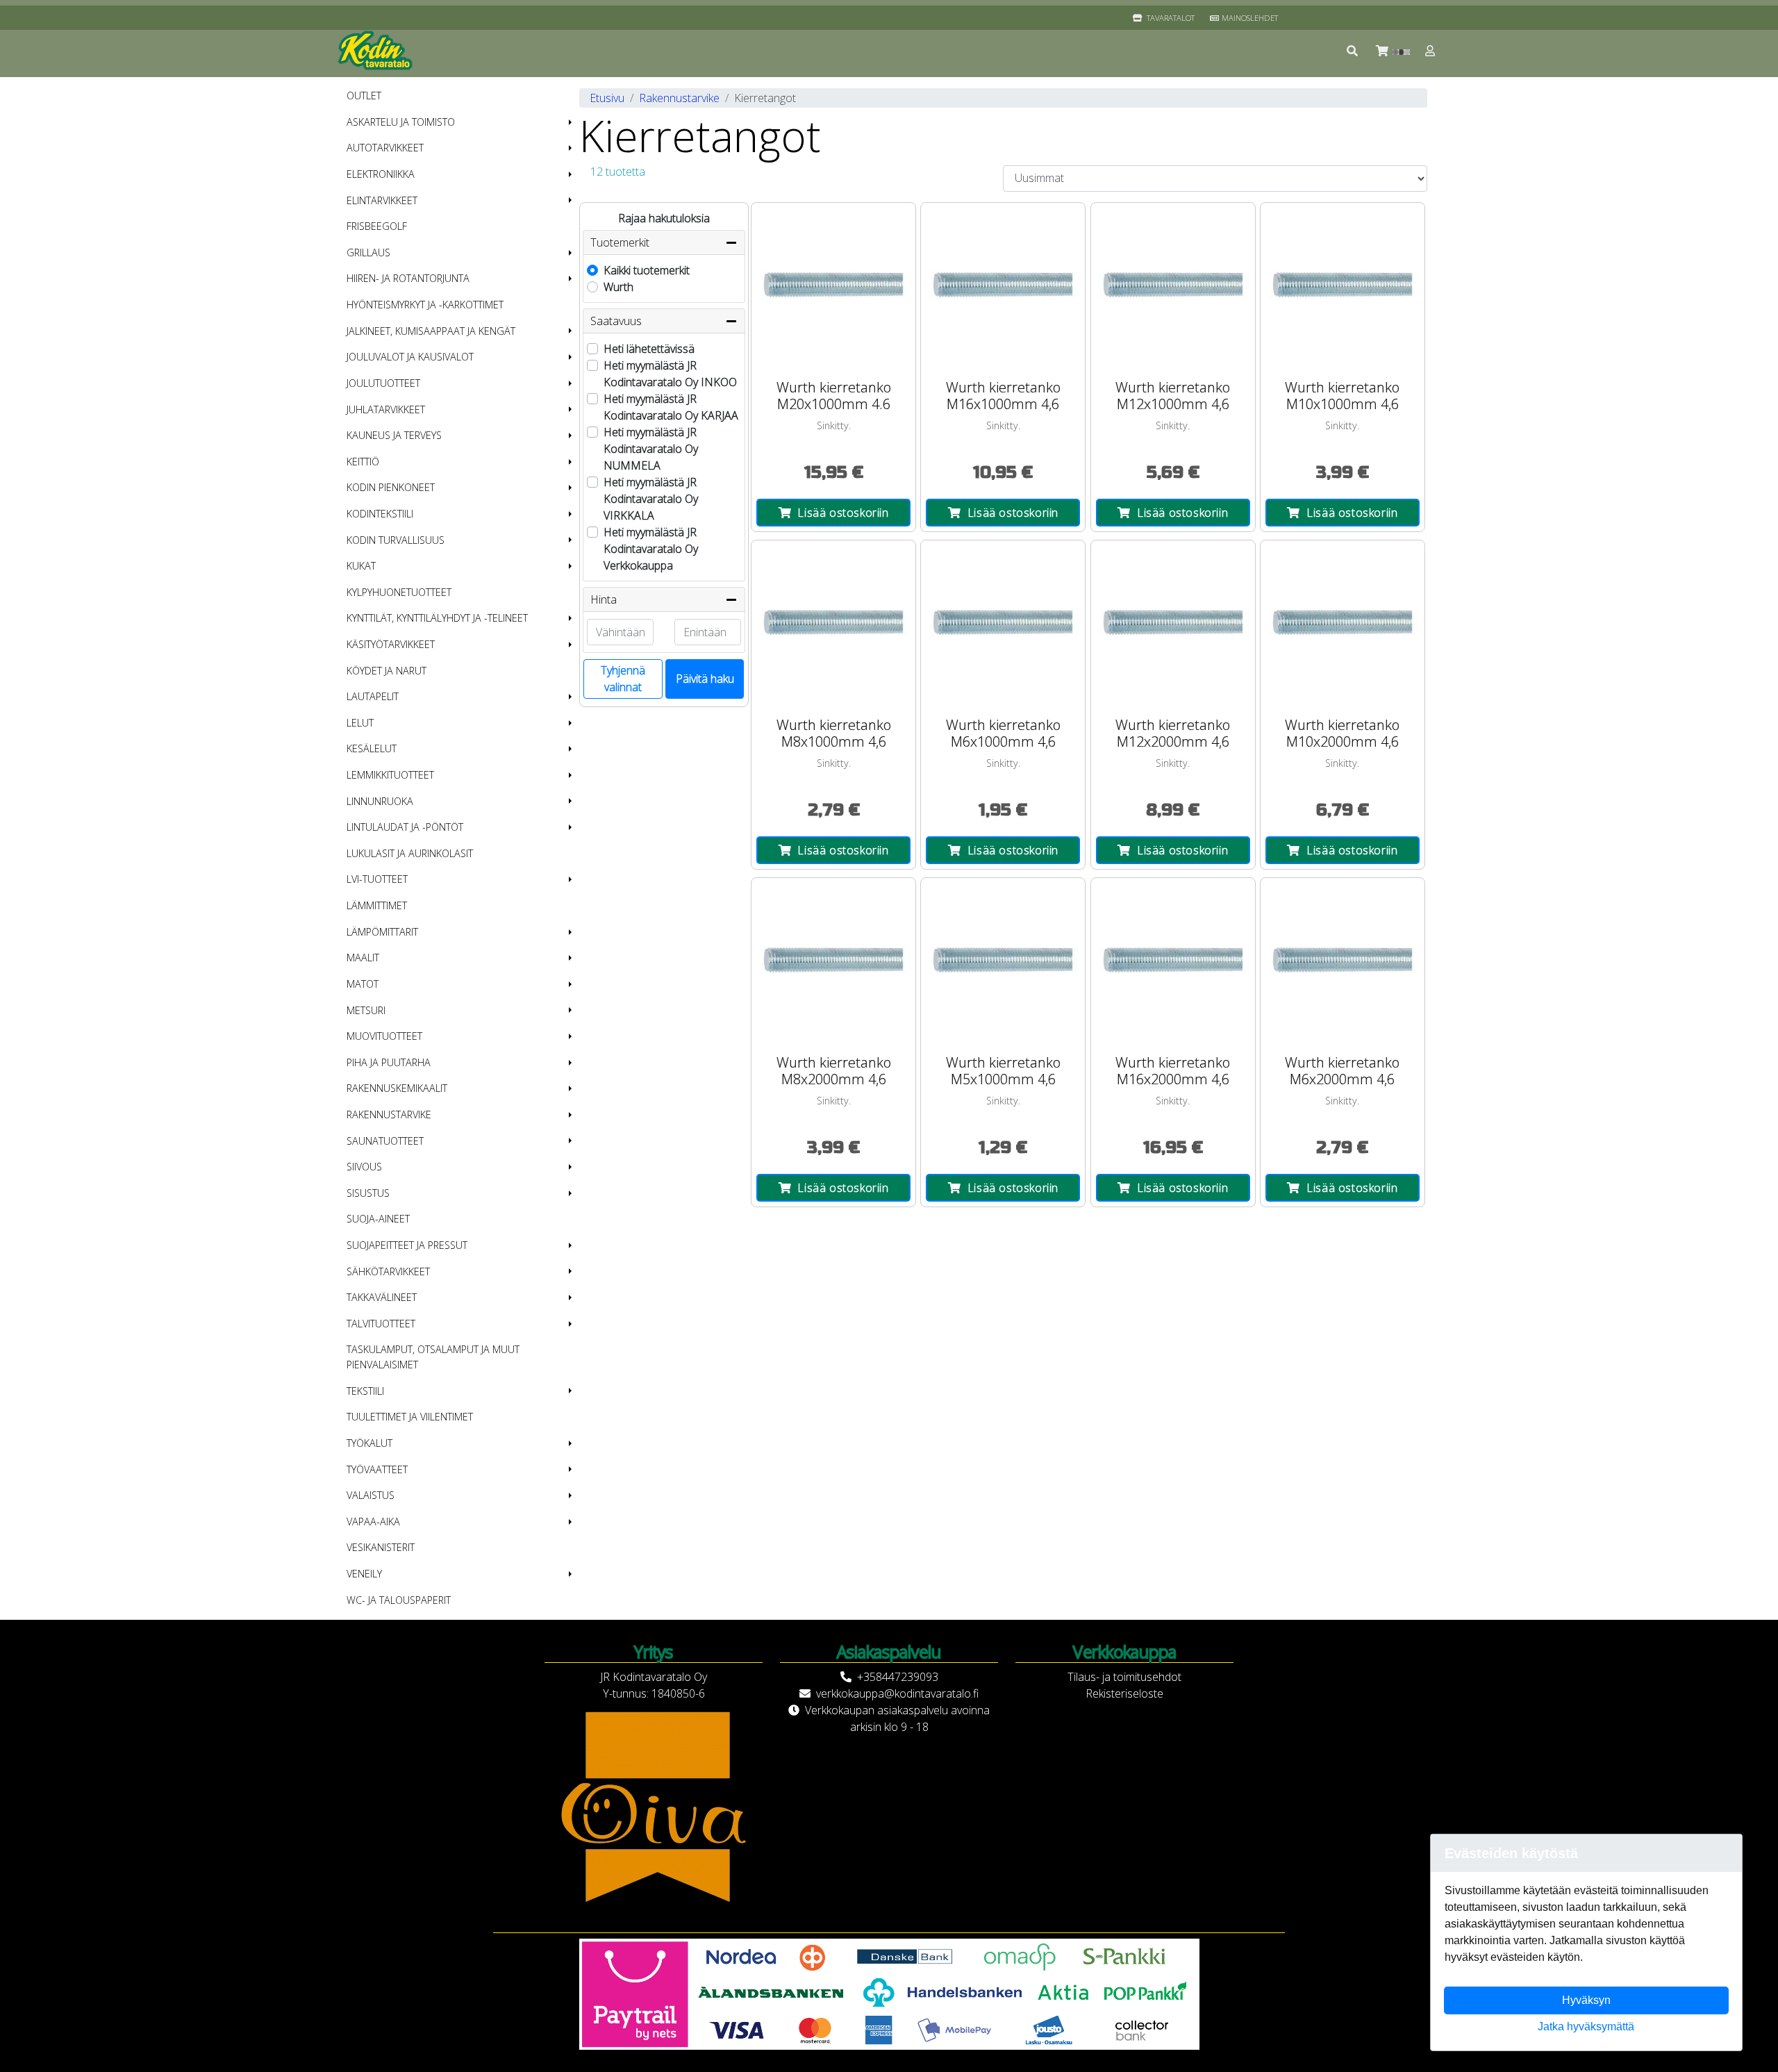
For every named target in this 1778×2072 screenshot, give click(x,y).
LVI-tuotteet (377, 879)
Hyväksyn (1586, 2000)
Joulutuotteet (383, 383)
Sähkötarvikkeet (388, 1271)
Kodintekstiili (380, 514)
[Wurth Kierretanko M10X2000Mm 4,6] (1343, 622)
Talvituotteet (381, 1324)
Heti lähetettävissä (649, 349)
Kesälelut (372, 748)
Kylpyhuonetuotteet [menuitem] (399, 592)
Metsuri (366, 1010)
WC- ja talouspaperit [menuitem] (399, 1600)
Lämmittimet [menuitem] (377, 905)
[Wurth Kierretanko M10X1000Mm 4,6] (1343, 285)
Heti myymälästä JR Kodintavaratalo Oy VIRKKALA (651, 499)
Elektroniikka (381, 174)
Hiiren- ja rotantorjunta (408, 278)
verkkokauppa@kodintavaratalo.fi (897, 1693)
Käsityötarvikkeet (391, 644)
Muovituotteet (384, 1036)
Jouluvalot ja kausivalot (410, 357)
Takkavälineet (382, 1297)
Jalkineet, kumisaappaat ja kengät (431, 331)
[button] (1353, 51)
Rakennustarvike (389, 1114)
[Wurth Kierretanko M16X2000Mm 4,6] (1173, 960)
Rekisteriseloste (1124, 1693)
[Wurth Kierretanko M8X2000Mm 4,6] (833, 960)
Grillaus (368, 252)
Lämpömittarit (382, 932)
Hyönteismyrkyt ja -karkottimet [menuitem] (425, 305)
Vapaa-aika (373, 1522)
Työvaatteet (377, 1469)
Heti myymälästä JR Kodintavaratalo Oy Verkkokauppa (651, 549)
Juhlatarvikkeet (386, 409)
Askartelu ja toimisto (401, 122)
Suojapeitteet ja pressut (407, 1245)
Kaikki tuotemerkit (647, 270)
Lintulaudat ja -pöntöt (405, 827)
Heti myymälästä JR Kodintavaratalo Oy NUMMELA (651, 449)
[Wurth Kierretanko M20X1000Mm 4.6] (833, 285)
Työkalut (369, 1443)
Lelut (360, 723)
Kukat (361, 566)
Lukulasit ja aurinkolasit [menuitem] (410, 853)
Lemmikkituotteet (390, 775)
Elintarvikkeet (382, 200)
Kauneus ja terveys (394, 435)
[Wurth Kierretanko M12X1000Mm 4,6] (1173, 285)
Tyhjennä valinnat (623, 679)
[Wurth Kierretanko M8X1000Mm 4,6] (833, 622)
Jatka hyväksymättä (1586, 2027)
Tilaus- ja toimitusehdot (1124, 1677)
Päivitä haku (705, 679)
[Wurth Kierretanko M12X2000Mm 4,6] (1173, 622)
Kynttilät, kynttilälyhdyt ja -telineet (437, 618)
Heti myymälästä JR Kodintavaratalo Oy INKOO (670, 374)
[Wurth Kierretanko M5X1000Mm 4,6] (1003, 960)
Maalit (363, 958)
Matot (363, 984)
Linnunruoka (380, 801)
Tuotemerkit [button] (620, 242)
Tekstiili (365, 1391)
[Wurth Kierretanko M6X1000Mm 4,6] (1003, 622)
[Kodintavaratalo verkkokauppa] (376, 51)
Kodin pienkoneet (391, 487)
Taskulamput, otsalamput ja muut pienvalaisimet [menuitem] (433, 1357)
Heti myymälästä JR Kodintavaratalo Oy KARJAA (671, 407)
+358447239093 (898, 1677)
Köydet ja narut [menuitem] (387, 671)
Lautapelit (373, 696)
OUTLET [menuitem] (364, 96)
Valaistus (371, 1495)
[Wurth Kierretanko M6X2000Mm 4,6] (1343, 960)
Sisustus (368, 1193)
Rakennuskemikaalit (397, 1088)
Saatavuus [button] (616, 321)
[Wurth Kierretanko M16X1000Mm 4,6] (1003, 285)
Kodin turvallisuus (396, 540)
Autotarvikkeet (385, 148)
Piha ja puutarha (389, 1062)
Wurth (618, 287)
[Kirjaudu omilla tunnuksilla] (1431, 51)
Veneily (364, 1574)
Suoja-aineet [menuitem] (378, 1219)
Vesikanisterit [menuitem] (381, 1547)
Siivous (364, 1167)
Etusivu (607, 98)
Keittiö (363, 462)
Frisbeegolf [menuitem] (377, 226)
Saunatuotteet (385, 1141)
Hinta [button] (604, 599)
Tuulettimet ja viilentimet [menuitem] (410, 1417)
